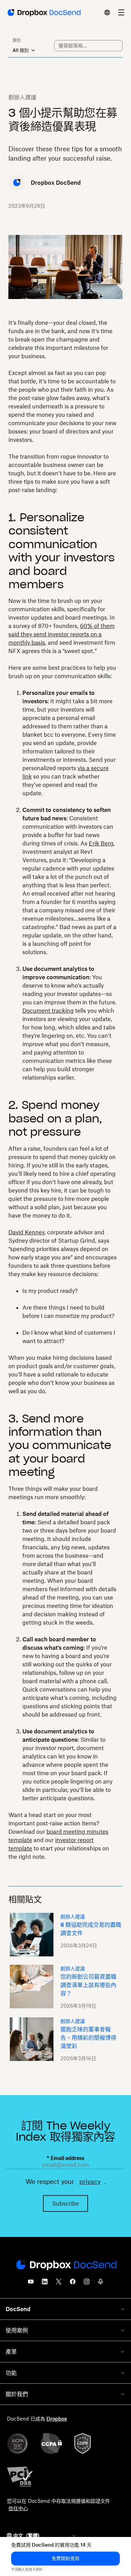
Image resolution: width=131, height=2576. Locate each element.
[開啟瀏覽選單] (121, 13)
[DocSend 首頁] (66, 2265)
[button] (65, 2559)
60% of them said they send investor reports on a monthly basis (61, 634)
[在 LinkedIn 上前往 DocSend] (45, 2284)
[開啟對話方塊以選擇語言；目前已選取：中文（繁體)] (107, 13)
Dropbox (57, 2419)
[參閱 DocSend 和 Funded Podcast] (101, 2284)
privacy (90, 2182)
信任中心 (18, 2508)
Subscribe (65, 2203)
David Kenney (26, 1232)
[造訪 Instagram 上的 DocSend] (87, 2284)
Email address (65, 2158)
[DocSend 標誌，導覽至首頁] (43, 13)
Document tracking (48, 1011)
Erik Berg (101, 843)
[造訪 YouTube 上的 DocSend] (31, 2284)
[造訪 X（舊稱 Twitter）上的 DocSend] (59, 2284)
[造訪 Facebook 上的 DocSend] (73, 2284)
